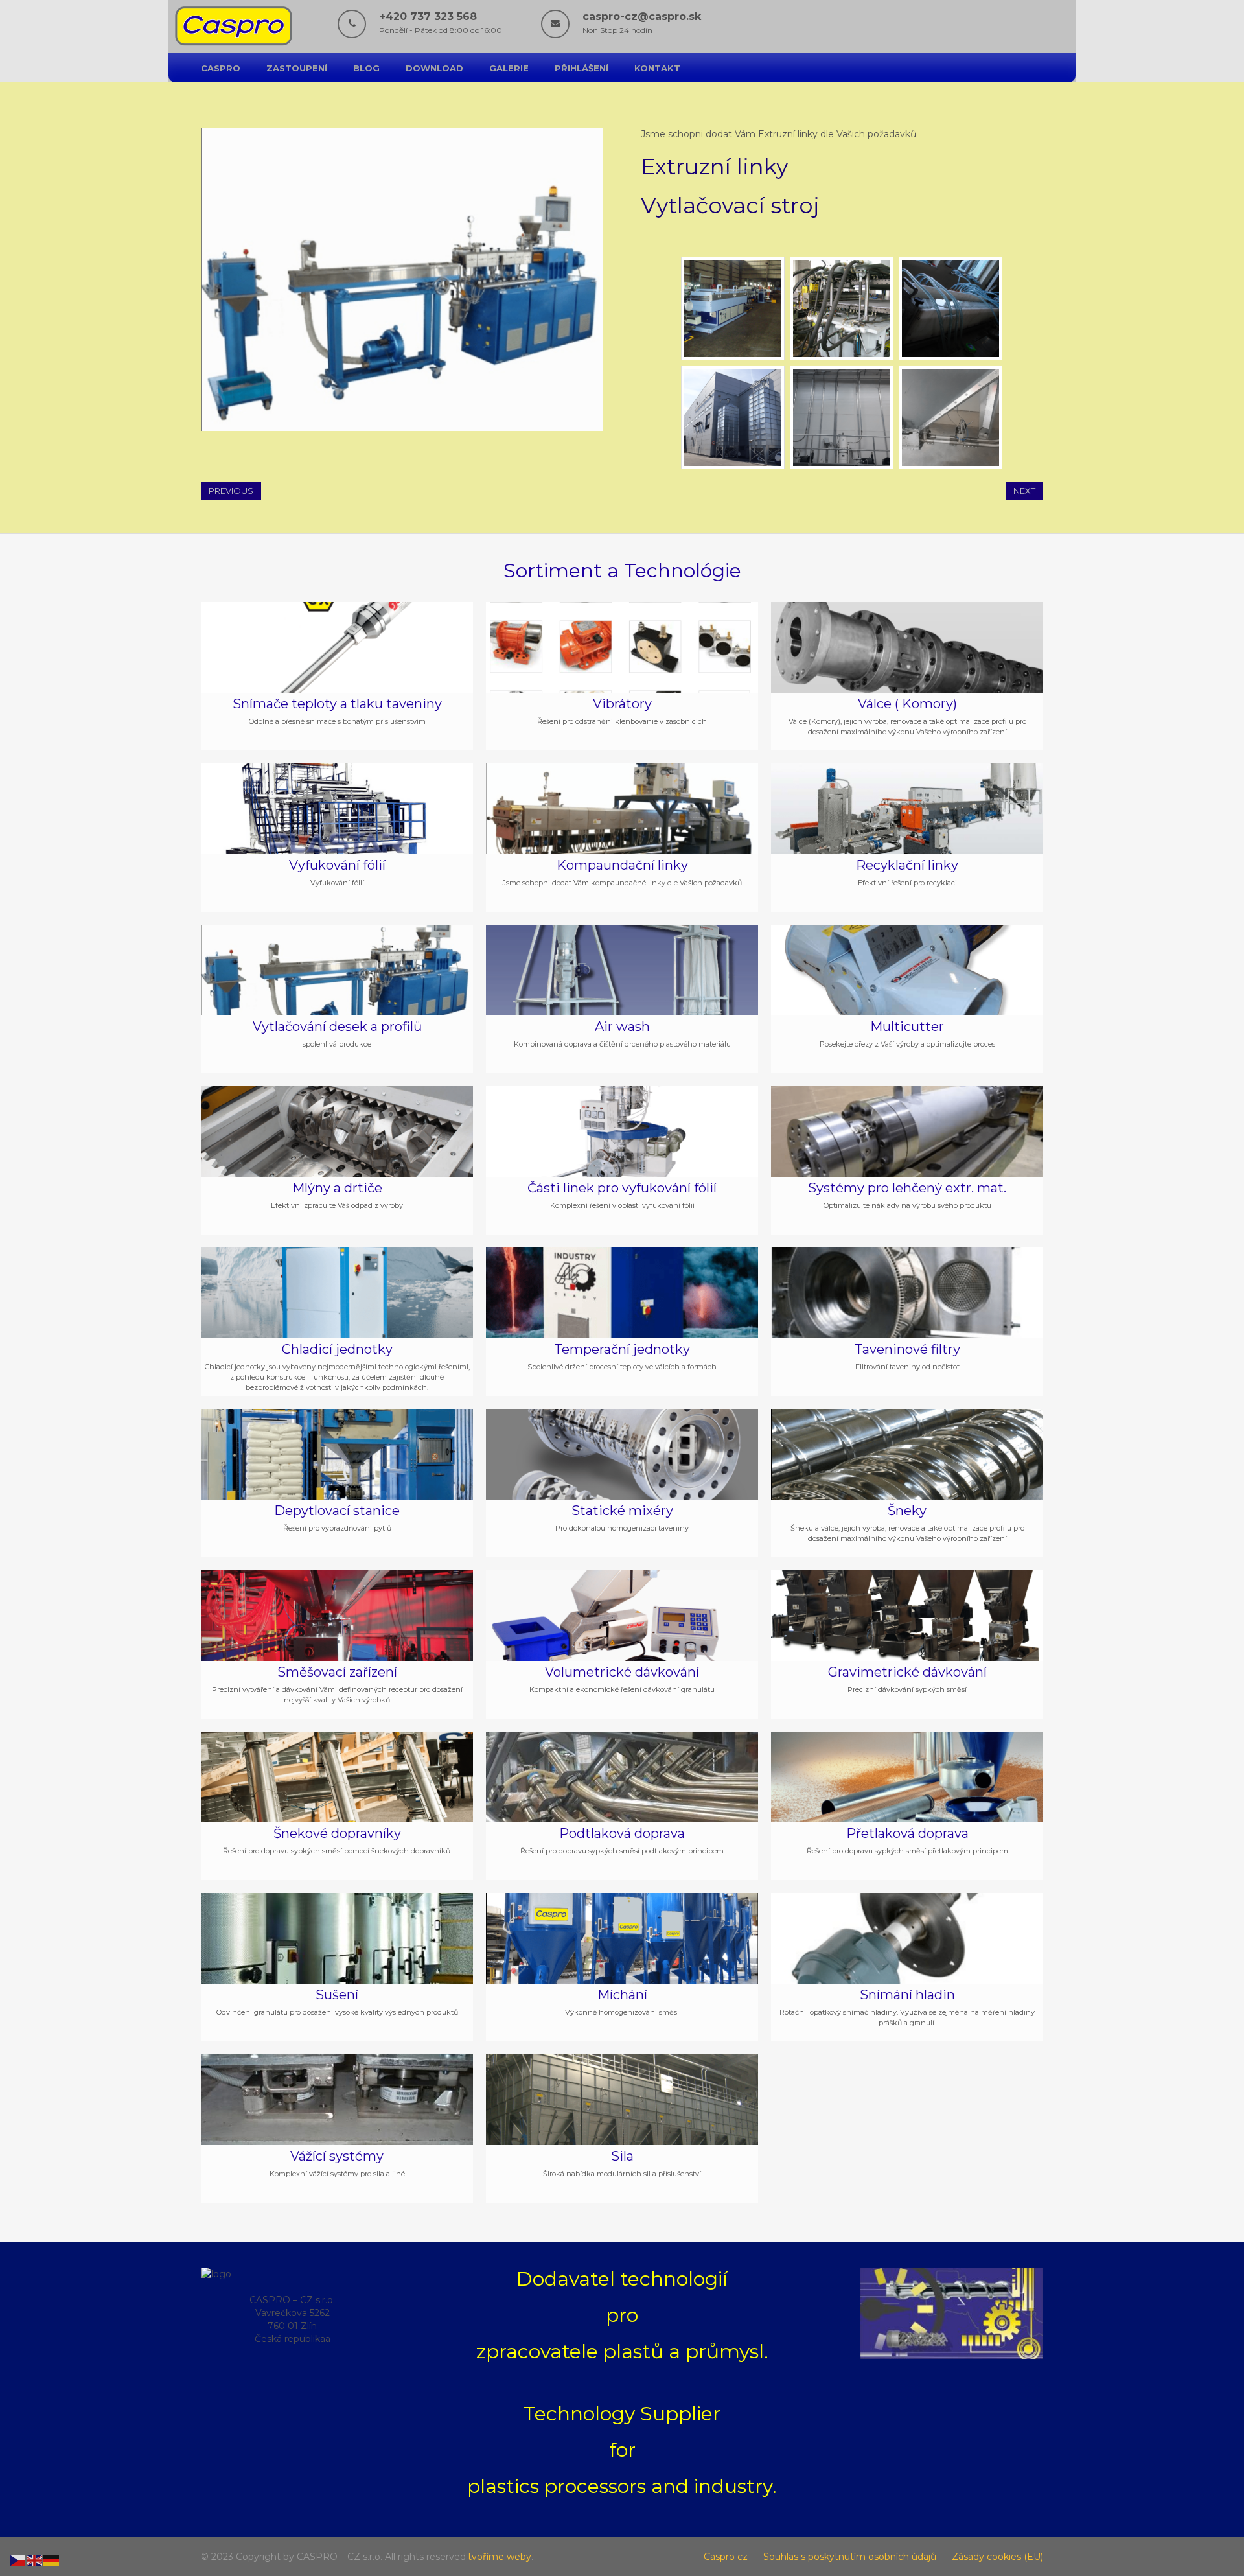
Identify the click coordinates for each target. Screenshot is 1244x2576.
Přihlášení (582, 68)
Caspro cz (726, 2557)
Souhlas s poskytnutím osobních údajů (850, 2557)
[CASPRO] (234, 43)
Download (434, 68)
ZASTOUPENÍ (297, 68)
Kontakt (657, 68)
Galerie (509, 68)
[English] (35, 2560)
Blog (366, 68)
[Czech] (18, 2560)
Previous (231, 491)
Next (1024, 491)
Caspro (221, 68)
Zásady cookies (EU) (997, 2557)
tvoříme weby (500, 2557)
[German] (52, 2560)
